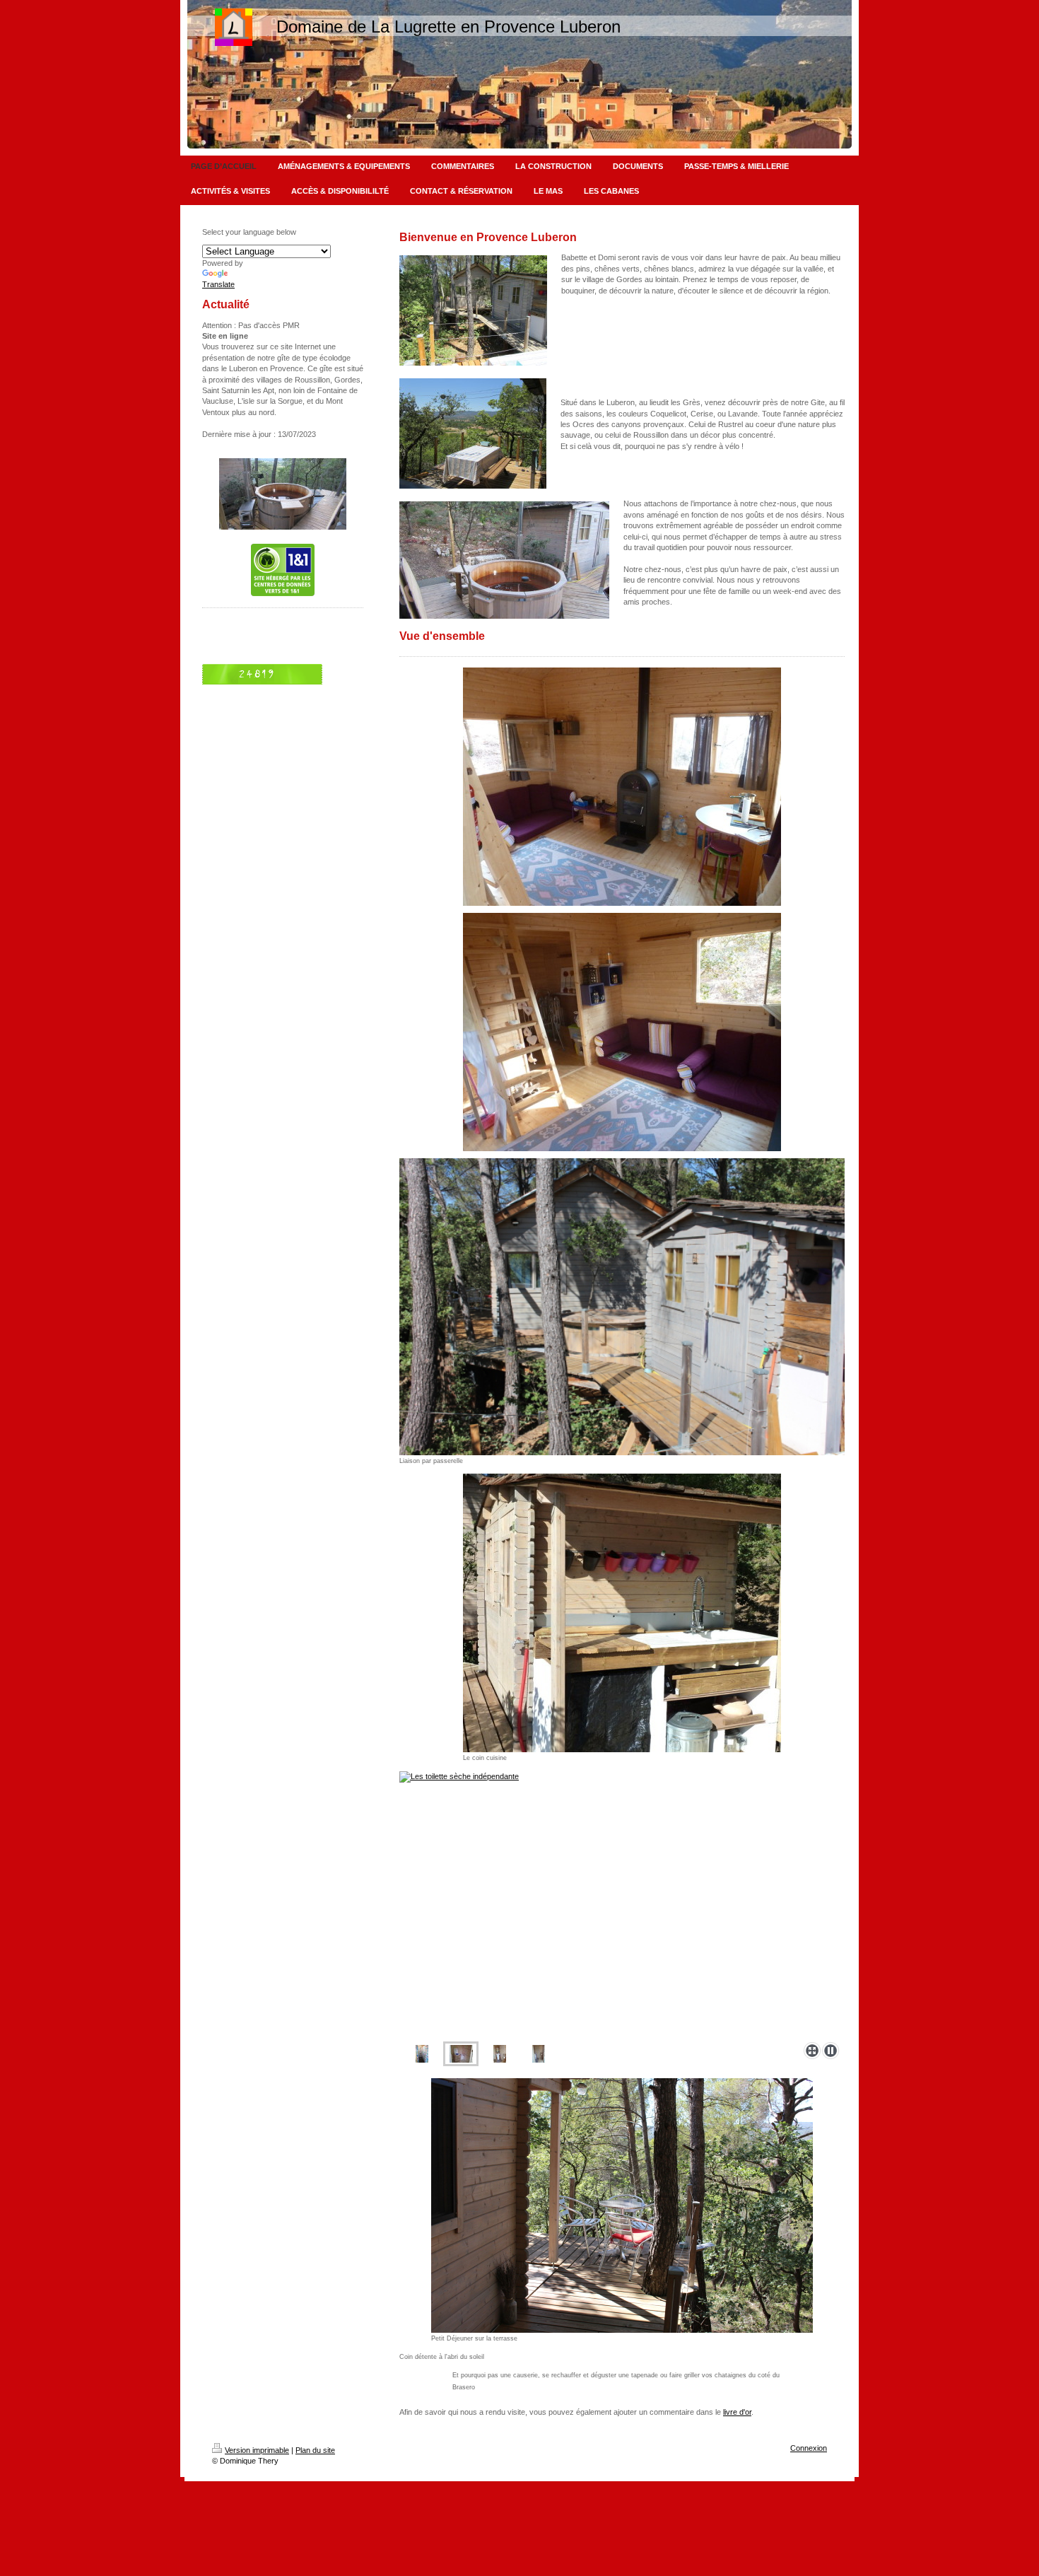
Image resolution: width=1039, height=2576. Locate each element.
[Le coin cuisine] (622, 1613)
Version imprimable (257, 2450)
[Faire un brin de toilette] (622, 1904)
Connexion (809, 2448)
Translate (218, 284)
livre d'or (737, 2412)
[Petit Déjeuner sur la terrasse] (622, 2205)
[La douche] (422, 2054)
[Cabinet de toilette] (539, 2054)
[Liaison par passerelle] (622, 1307)
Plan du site (315, 2450)
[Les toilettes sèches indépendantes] (461, 2054)
